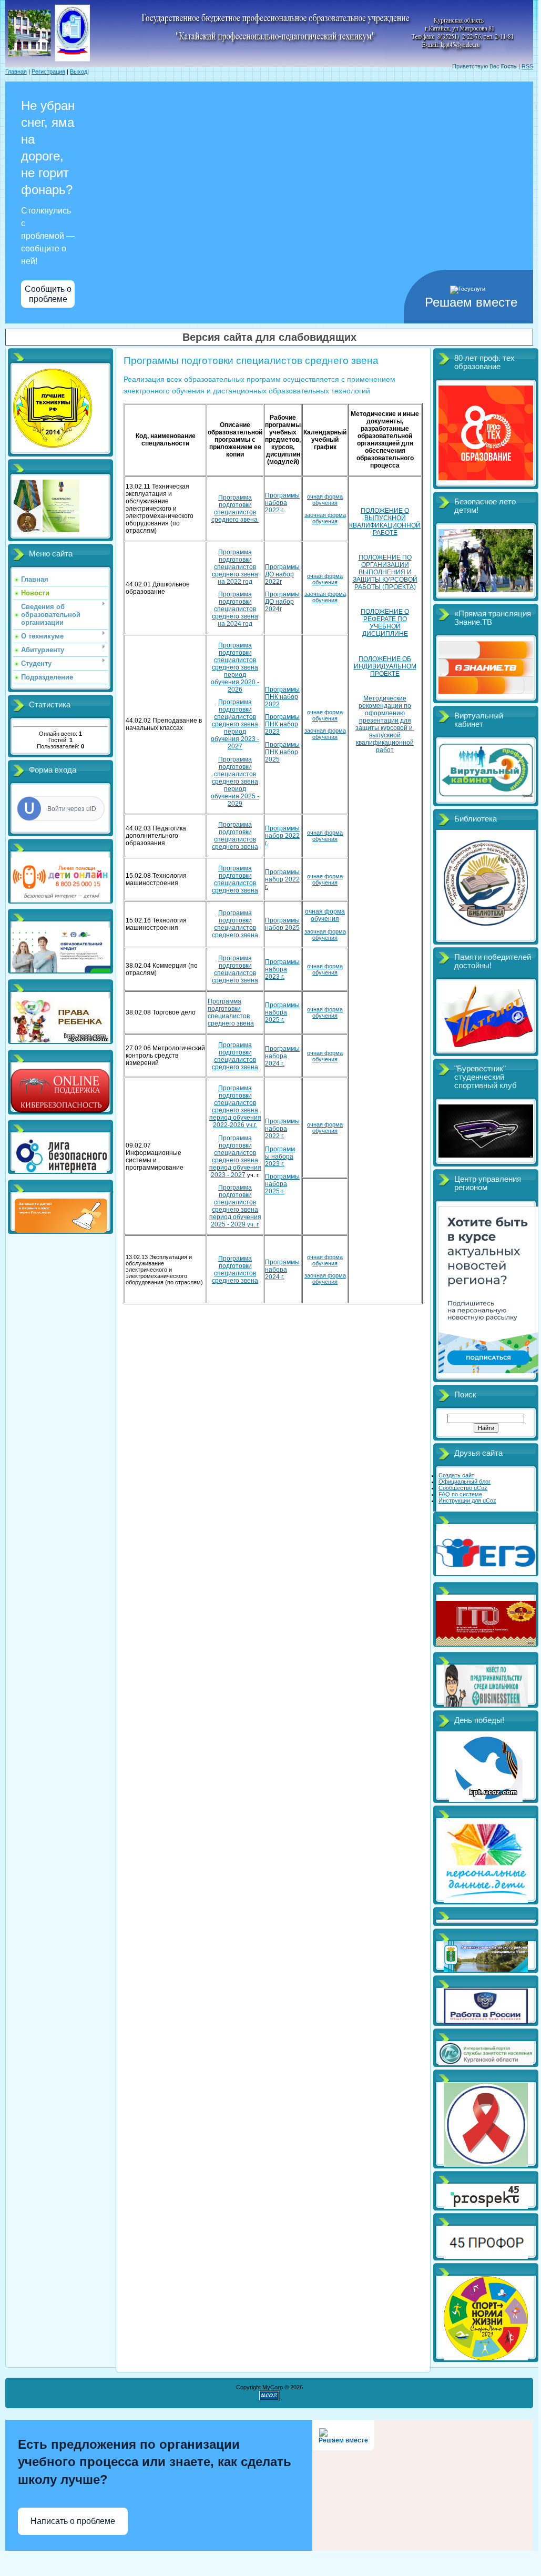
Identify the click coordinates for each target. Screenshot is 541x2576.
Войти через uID (72, 809)
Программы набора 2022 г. (282, 503)
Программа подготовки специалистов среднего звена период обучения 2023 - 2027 (235, 724)
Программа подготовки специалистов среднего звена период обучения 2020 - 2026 (235, 667)
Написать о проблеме (73, 2521)
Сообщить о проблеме (48, 294)
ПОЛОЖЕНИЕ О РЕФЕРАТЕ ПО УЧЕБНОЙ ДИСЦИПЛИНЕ (385, 623)
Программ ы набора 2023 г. (280, 1157)
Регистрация (48, 72)
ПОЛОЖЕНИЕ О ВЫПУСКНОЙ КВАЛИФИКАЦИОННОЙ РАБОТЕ (385, 522)
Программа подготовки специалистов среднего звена (235, 509)
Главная (16, 72)
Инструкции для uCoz (467, 1500)
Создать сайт (456, 1475)
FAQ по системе (460, 1494)
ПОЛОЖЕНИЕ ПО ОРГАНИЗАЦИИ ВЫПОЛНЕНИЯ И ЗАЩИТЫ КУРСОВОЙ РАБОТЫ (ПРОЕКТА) (385, 572)
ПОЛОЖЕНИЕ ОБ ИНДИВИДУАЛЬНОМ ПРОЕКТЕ (385, 666)
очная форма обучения (325, 500)
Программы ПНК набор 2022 (282, 697)
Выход (79, 72)
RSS (527, 66)
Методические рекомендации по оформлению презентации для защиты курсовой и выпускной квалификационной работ (385, 724)
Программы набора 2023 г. (282, 969)
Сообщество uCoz (463, 1488)
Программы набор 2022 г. (282, 836)
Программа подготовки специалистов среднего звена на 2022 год (235, 567)
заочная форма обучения (325, 518)
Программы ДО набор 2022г (282, 574)
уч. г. (235, 1206)
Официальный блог (465, 1482)
